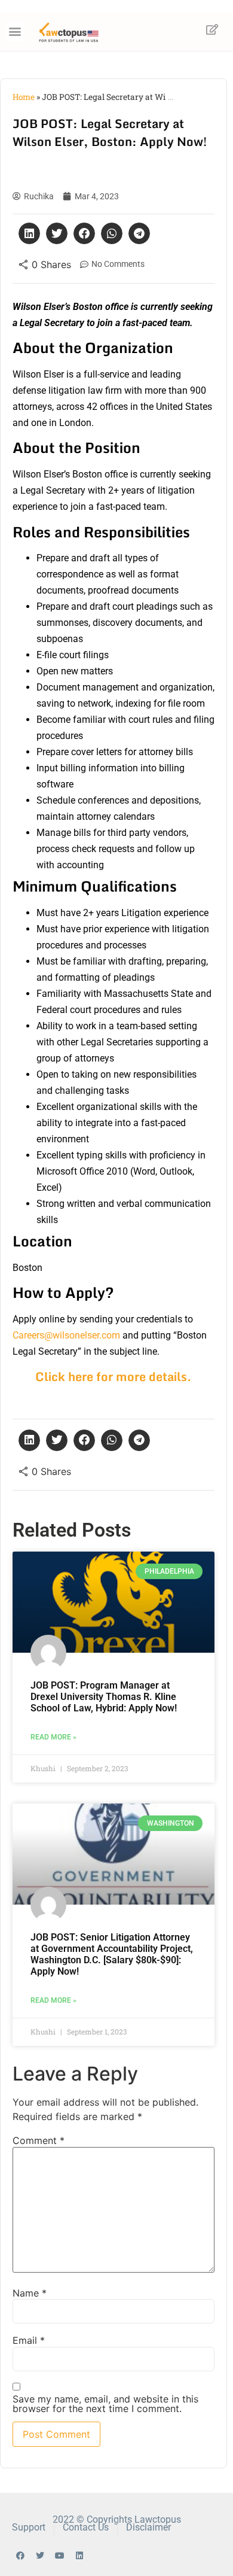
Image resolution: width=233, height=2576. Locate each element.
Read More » (53, 1737)
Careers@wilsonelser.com (66, 1335)
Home (24, 97)
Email (29, 2340)
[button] (15, 31)
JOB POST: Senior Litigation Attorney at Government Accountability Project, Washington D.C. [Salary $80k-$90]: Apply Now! (112, 1955)
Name (30, 2293)
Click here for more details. (114, 1377)
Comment (39, 2140)
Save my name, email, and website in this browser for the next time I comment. (105, 2404)
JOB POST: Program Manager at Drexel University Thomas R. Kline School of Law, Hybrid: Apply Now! (104, 1697)
